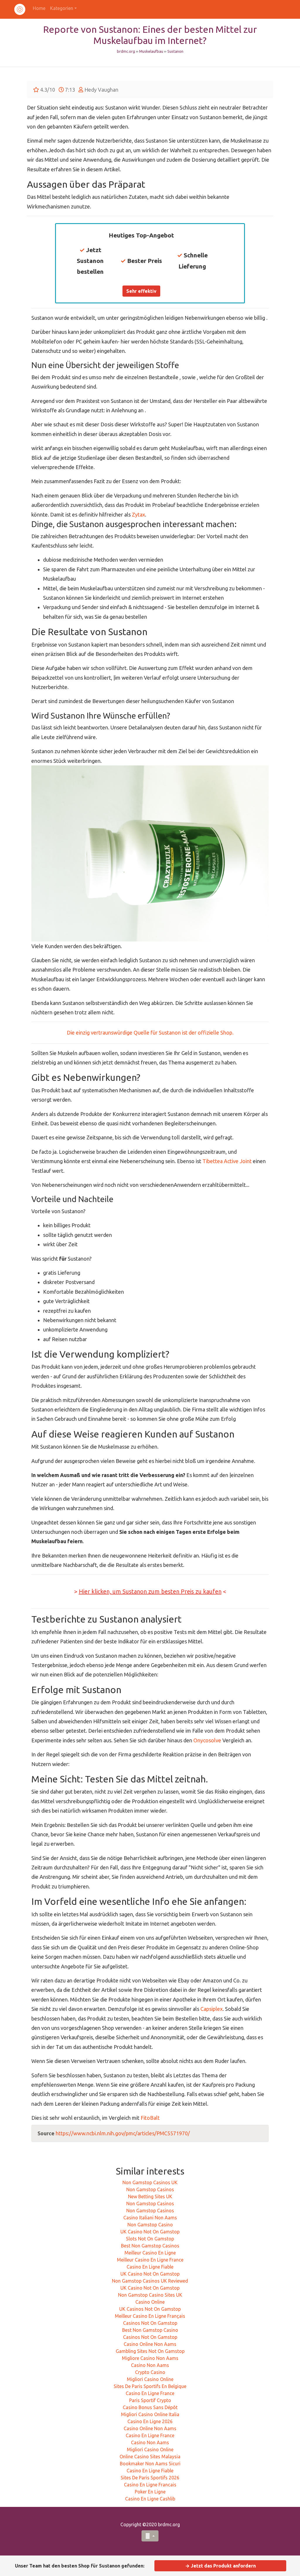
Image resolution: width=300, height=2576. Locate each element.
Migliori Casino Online (150, 2379)
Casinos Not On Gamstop (150, 2323)
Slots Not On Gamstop (150, 2239)
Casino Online (150, 2302)
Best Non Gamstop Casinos (150, 2246)
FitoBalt (150, 2118)
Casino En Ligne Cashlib (150, 2499)
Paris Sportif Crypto (150, 2400)
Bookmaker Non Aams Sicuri (150, 2464)
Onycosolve (207, 1740)
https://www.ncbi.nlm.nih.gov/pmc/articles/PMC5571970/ (123, 2133)
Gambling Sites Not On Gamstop (150, 2351)
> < (150, 1591)
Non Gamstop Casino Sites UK (150, 2295)
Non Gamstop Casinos (150, 2189)
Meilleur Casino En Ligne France (150, 2260)
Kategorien (62, 8)
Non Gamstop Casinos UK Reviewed (150, 2281)
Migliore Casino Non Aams (150, 2358)
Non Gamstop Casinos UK (150, 2182)
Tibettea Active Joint (227, 1161)
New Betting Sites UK (150, 2196)
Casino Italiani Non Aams (150, 2218)
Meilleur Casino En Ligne (150, 2253)
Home (39, 8)
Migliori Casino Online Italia (150, 2414)
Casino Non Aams (150, 2365)
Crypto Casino (150, 2372)
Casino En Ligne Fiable (150, 2267)
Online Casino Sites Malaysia (150, 2457)
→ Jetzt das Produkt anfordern (220, 2566)
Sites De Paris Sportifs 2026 (150, 2478)
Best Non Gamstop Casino (150, 2330)
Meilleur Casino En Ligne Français (150, 2316)
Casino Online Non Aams (150, 2344)
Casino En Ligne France (150, 2393)
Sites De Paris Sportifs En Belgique (150, 2386)
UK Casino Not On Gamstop (150, 2232)
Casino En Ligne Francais (150, 2485)
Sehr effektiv (141, 291)
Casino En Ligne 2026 (150, 2421)
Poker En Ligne (150, 2492)
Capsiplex (212, 2009)
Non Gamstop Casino (150, 2225)
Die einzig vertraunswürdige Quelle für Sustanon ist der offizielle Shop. (150, 1033)
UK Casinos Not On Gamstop (150, 2309)
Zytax (138, 514)
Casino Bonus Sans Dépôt (150, 2407)
